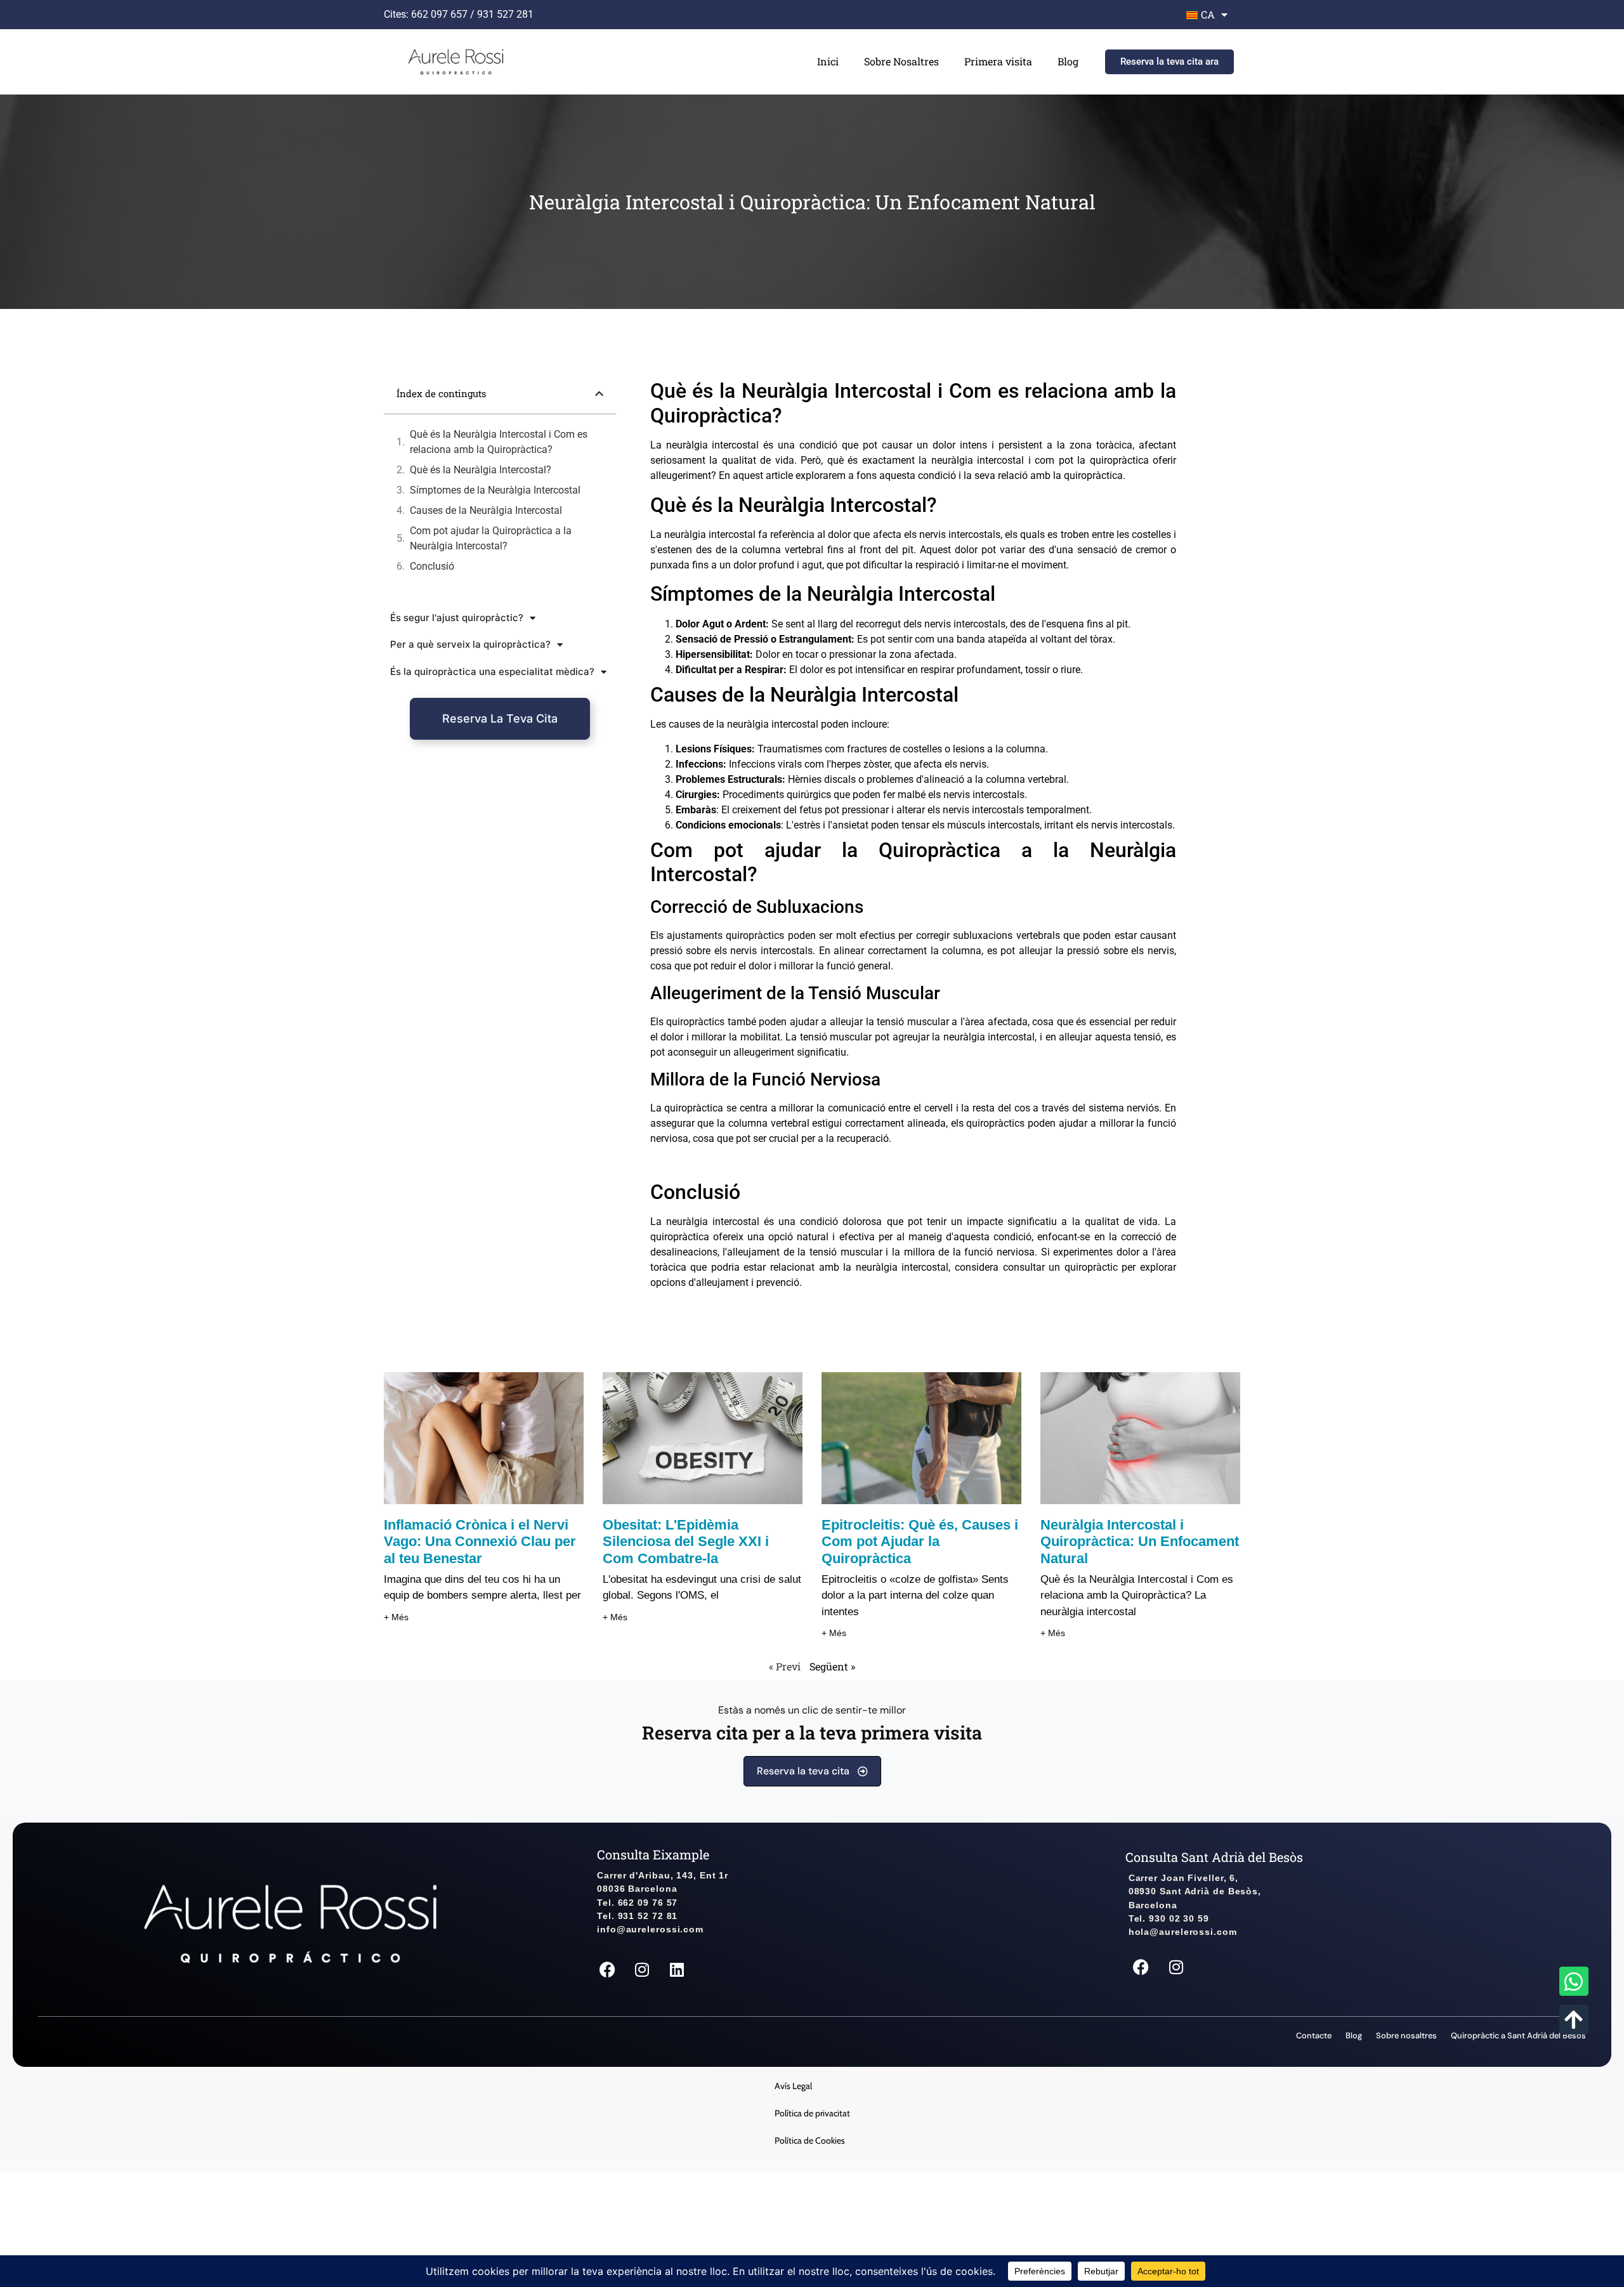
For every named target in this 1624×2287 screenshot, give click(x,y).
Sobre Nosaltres (901, 61)
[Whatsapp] (1574, 1981)
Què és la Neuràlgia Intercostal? (481, 470)
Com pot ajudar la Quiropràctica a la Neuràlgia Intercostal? (491, 538)
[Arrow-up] (1574, 2019)
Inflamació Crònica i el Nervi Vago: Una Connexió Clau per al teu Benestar (480, 1542)
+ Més (396, 1617)
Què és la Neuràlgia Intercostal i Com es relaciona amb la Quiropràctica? (499, 442)
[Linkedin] (677, 1970)
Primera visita (998, 61)
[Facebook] (607, 1970)
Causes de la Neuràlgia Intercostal (486, 510)
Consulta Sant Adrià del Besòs (1214, 1857)
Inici (828, 61)
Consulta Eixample (653, 1854)
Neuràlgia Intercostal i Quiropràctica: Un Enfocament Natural (1140, 1542)
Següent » (832, 1666)
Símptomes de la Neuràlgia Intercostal (495, 490)
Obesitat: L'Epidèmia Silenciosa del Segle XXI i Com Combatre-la (686, 1542)
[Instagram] (642, 1970)
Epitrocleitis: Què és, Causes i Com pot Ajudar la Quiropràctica (920, 1542)
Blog (1068, 61)
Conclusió (432, 566)
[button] (599, 394)
